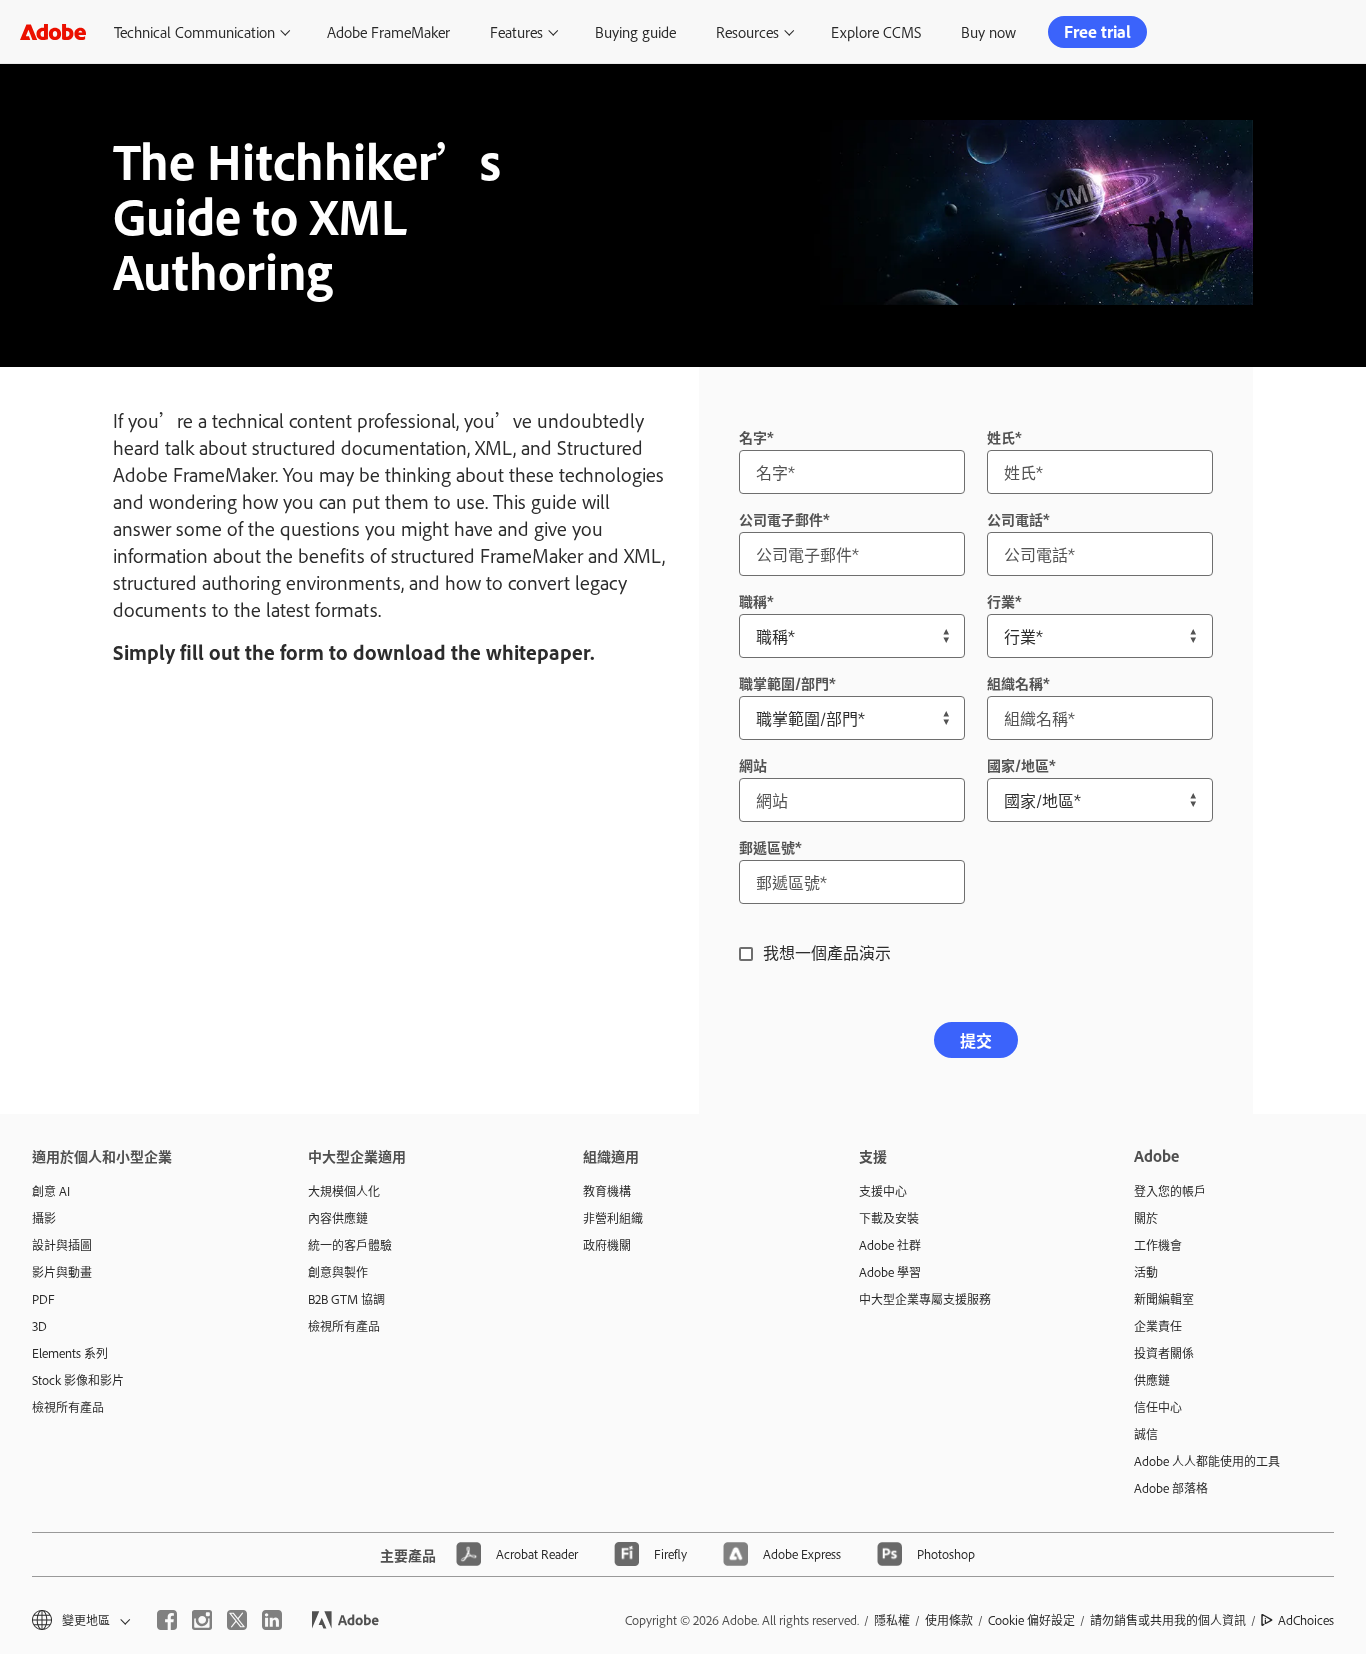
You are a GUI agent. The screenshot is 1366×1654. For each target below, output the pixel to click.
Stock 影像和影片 (78, 1380)
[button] (79, 1620)
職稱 (753, 600)
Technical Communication (194, 31)
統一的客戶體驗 (350, 1245)
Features (516, 31)
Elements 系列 (70, 1353)
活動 (1146, 1272)
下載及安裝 (889, 1218)
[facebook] (167, 1620)
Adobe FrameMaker (388, 31)
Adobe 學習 (890, 1272)
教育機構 (607, 1191)
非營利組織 (613, 1218)
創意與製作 (338, 1272)
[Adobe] (53, 31)
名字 (753, 436)
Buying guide (635, 31)
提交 (976, 1040)
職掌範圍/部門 (784, 682)
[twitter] (237, 1620)
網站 (753, 764)
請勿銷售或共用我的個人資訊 (1168, 1620)
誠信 (1146, 1434)
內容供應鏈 (338, 1218)
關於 (1146, 1218)
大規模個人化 (344, 1191)
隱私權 (892, 1620)
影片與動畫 (62, 1272)
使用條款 (949, 1620)
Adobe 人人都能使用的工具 (1207, 1461)
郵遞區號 (767, 846)
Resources (747, 31)
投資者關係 (1164, 1353)
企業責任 (1158, 1326)
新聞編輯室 (1164, 1299)
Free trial (1097, 31)
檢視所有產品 (68, 1407)
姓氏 (1001, 436)
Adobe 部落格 (1171, 1488)
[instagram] (202, 1620)
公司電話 (1015, 518)
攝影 (44, 1218)
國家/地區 (1018, 764)
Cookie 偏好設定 (1031, 1620)
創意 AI (51, 1191)
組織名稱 (1015, 682)
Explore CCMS (876, 31)
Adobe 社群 (890, 1245)
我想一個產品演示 (827, 952)
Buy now (988, 31)
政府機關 (607, 1245)
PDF (43, 1299)
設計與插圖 (62, 1245)
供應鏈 (1152, 1380)
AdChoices (1306, 1620)
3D (39, 1326)
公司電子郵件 (781, 518)
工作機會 (1158, 1245)
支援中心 (883, 1191)
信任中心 (1158, 1407)
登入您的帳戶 (1170, 1191)
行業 (1001, 600)
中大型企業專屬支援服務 (925, 1299)
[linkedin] (272, 1620)
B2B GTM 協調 (346, 1299)
